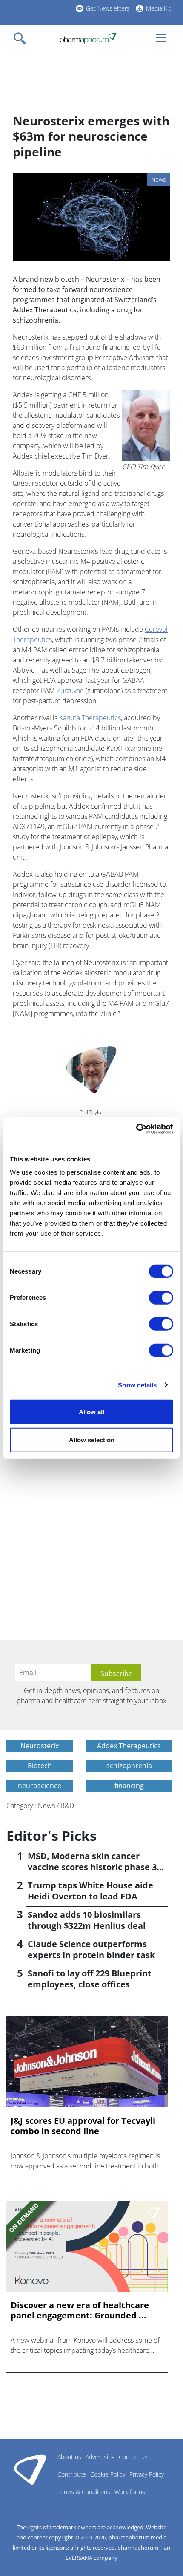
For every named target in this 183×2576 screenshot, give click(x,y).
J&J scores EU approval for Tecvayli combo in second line (83, 2126)
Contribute (72, 2474)
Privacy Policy (147, 2474)
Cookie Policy (108, 2474)
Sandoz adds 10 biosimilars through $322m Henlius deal (87, 1920)
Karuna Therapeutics (90, 718)
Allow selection (92, 1439)
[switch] (161, 1298)
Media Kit (158, 8)
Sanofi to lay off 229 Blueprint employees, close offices (90, 1979)
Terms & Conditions (84, 2492)
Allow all (91, 1412)
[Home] (88, 38)
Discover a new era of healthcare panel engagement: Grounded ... (80, 2310)
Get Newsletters (108, 8)
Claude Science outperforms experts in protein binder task (91, 1949)
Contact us (133, 2457)
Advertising (100, 2457)
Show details (137, 1385)
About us (69, 2457)
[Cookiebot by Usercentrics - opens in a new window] (136, 1129)
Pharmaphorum (30, 2469)
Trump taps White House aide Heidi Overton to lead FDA (90, 1891)
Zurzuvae (70, 691)
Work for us (130, 2492)
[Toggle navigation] (22, 38)
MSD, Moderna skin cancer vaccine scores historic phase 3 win (92, 1867)
